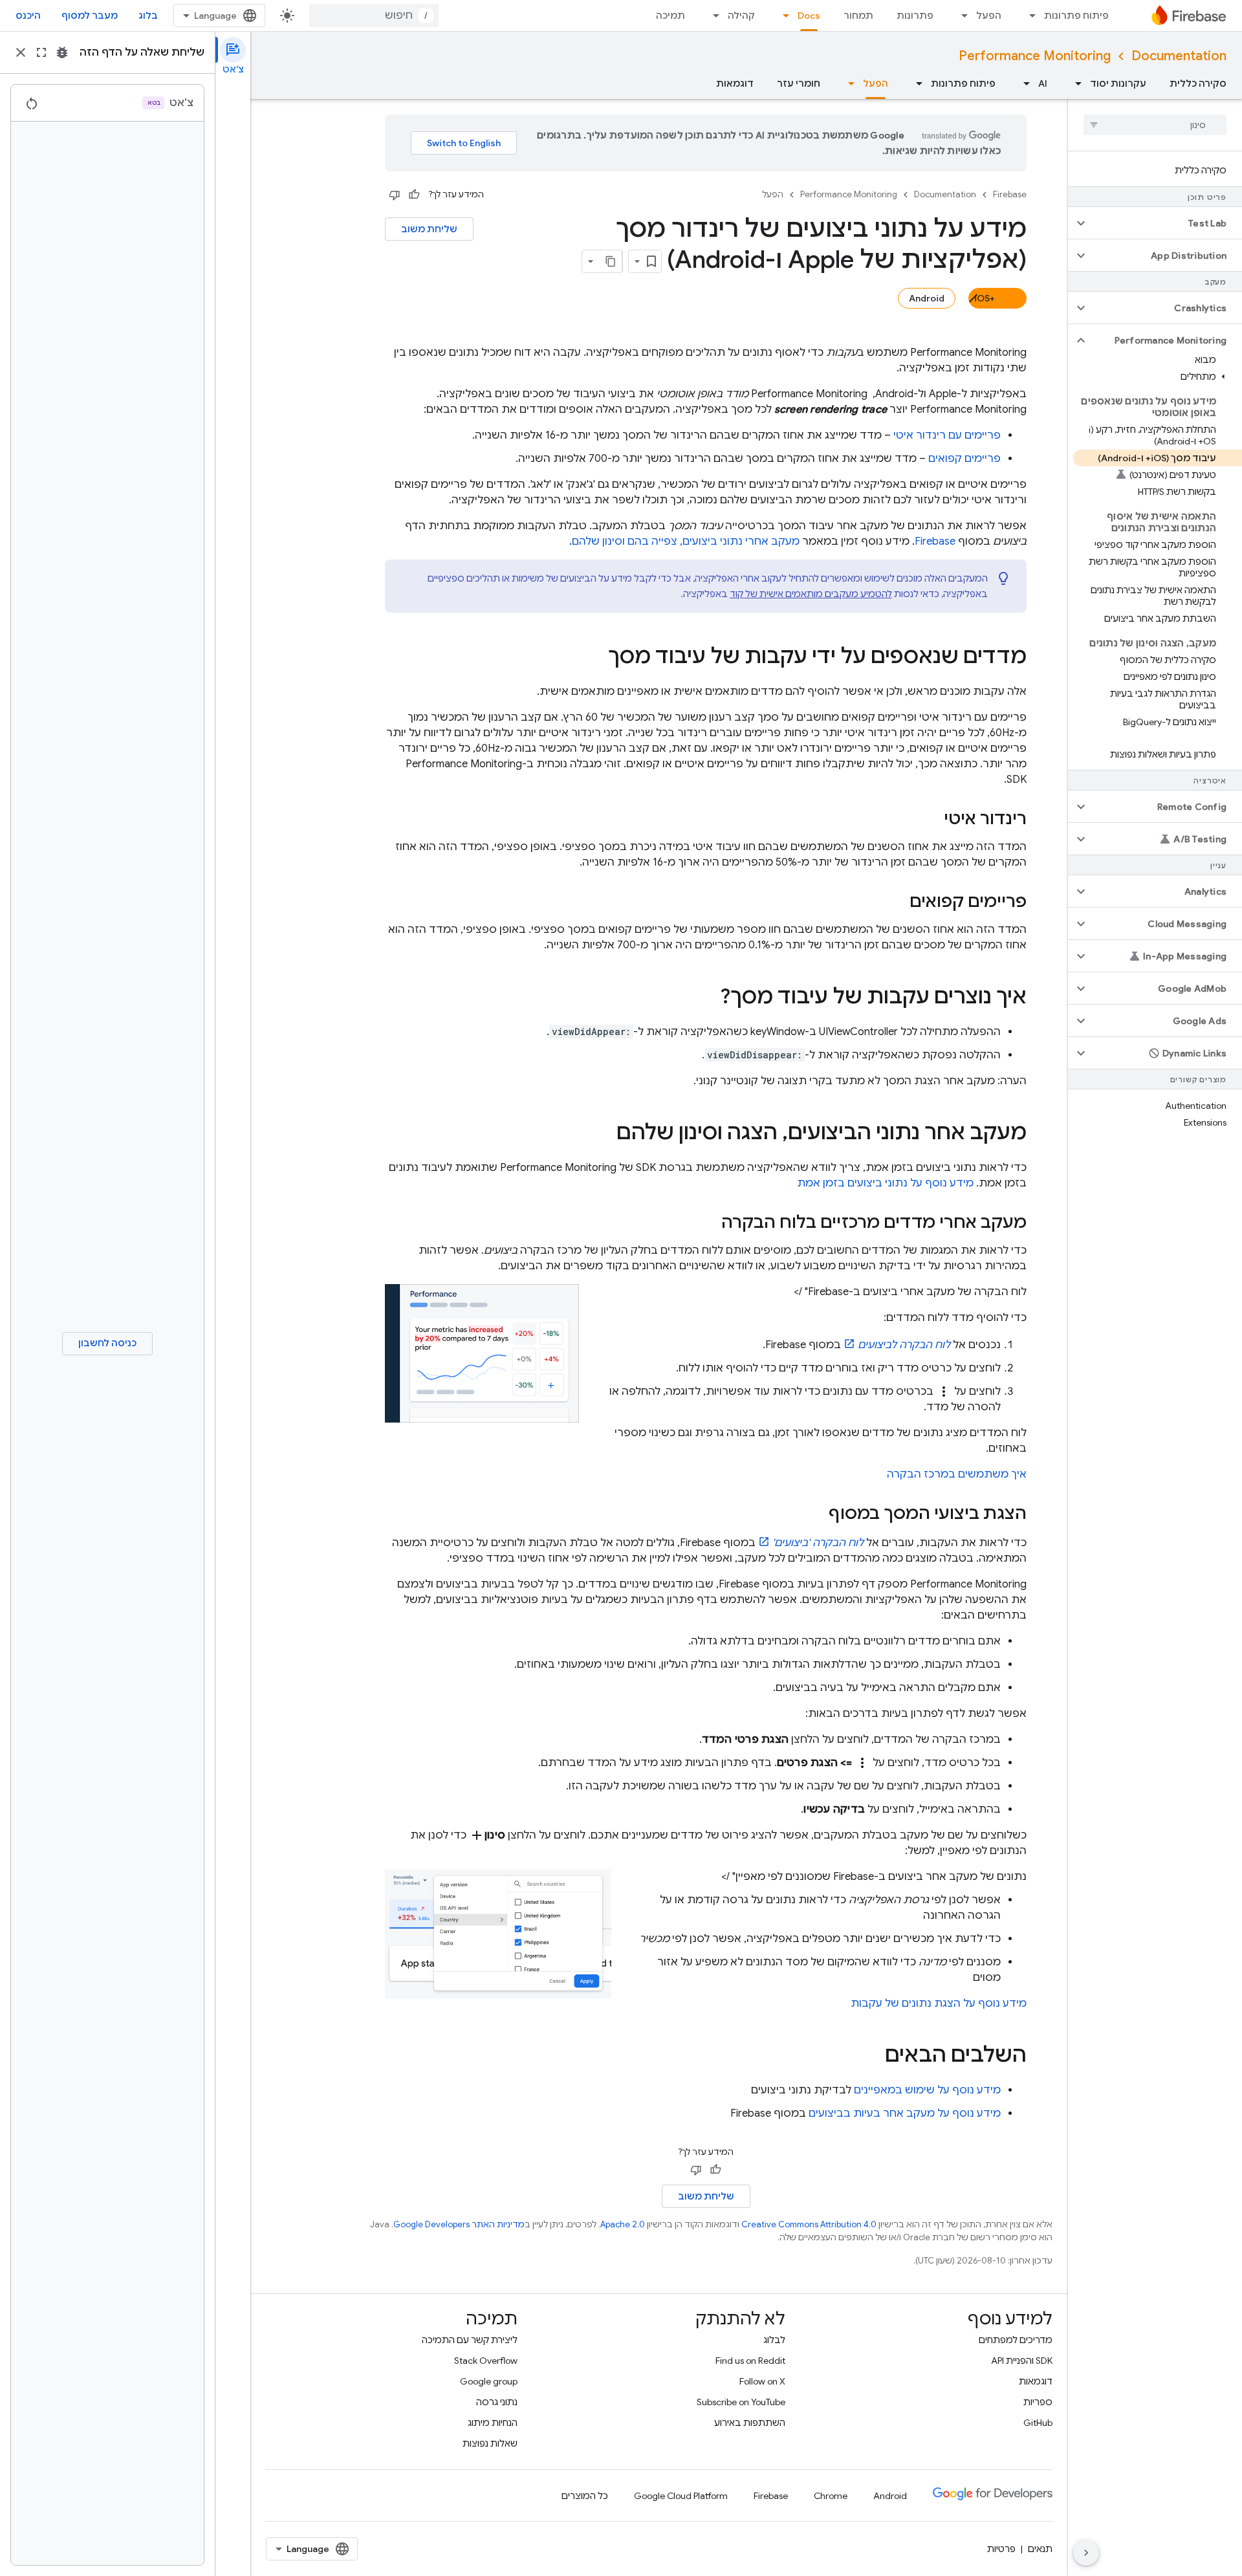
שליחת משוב (429, 229)
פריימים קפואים (964, 459)
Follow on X (762, 2381)
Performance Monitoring (1035, 56)
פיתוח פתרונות (1076, 16)
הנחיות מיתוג (493, 2423)
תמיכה (670, 16)
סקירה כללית (1198, 83)
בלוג (148, 16)
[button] (1165, 223)
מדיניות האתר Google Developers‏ (459, 2224)
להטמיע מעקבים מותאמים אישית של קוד (811, 594)
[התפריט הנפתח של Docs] (782, 16)
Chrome (831, 2496)
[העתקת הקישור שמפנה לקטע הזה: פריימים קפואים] (897, 902)
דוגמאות (735, 83)
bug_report (62, 52)
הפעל (989, 16)
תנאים (1040, 2549)
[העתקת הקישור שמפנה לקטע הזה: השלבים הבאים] (872, 2057)
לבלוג (774, 2340)
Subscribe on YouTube (741, 2402)
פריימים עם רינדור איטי (947, 435)
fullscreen (41, 52)
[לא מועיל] (395, 195)
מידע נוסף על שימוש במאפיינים (927, 2090)
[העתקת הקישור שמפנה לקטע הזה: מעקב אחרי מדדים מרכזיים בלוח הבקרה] (708, 1223)
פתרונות (915, 16)
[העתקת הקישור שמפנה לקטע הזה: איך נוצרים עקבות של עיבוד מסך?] (707, 998)
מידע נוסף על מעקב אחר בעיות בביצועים (905, 2113)
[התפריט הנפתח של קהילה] (712, 16)
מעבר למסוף (90, 16)
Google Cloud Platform (681, 2496)
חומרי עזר (799, 83)
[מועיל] (414, 195)
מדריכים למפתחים (1016, 2340)
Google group (489, 2381)
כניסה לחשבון (107, 1343)
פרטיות (1001, 2549)
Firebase (1010, 194)
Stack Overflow (486, 2361)
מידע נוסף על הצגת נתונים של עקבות (939, 2003)
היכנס (28, 16)
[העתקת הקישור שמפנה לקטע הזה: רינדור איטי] (931, 820)
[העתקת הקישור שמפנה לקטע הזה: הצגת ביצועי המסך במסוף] (816, 1514)
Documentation (1179, 56)
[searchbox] (1155, 125)
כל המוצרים (585, 2496)
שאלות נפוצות (490, 2443)
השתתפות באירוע (750, 2423)
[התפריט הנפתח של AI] (1023, 83)
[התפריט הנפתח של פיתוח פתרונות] (1029, 16)
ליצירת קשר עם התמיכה (470, 2340)
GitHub (1038, 2423)
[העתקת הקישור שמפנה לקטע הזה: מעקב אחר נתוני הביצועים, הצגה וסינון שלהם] (604, 1134)
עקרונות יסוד (1118, 83)
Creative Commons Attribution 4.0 (809, 2224)
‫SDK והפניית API (1022, 2361)
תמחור (858, 16)
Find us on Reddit (750, 2361)
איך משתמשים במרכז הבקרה (957, 1474)
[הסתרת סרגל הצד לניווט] (1086, 2553)
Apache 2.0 (623, 2224)
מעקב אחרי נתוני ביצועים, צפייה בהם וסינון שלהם (686, 541)
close (21, 52)
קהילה (741, 16)
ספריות (1038, 2402)
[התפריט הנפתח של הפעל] (961, 16)
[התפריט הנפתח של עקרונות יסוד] (1074, 83)
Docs (809, 16)
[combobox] (374, 16)
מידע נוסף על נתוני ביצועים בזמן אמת (885, 1183)
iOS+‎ (985, 298)
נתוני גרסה (497, 2402)
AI (1043, 83)
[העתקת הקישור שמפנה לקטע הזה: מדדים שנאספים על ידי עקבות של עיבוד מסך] (595, 658)
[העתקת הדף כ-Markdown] (611, 261)
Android (927, 298)
